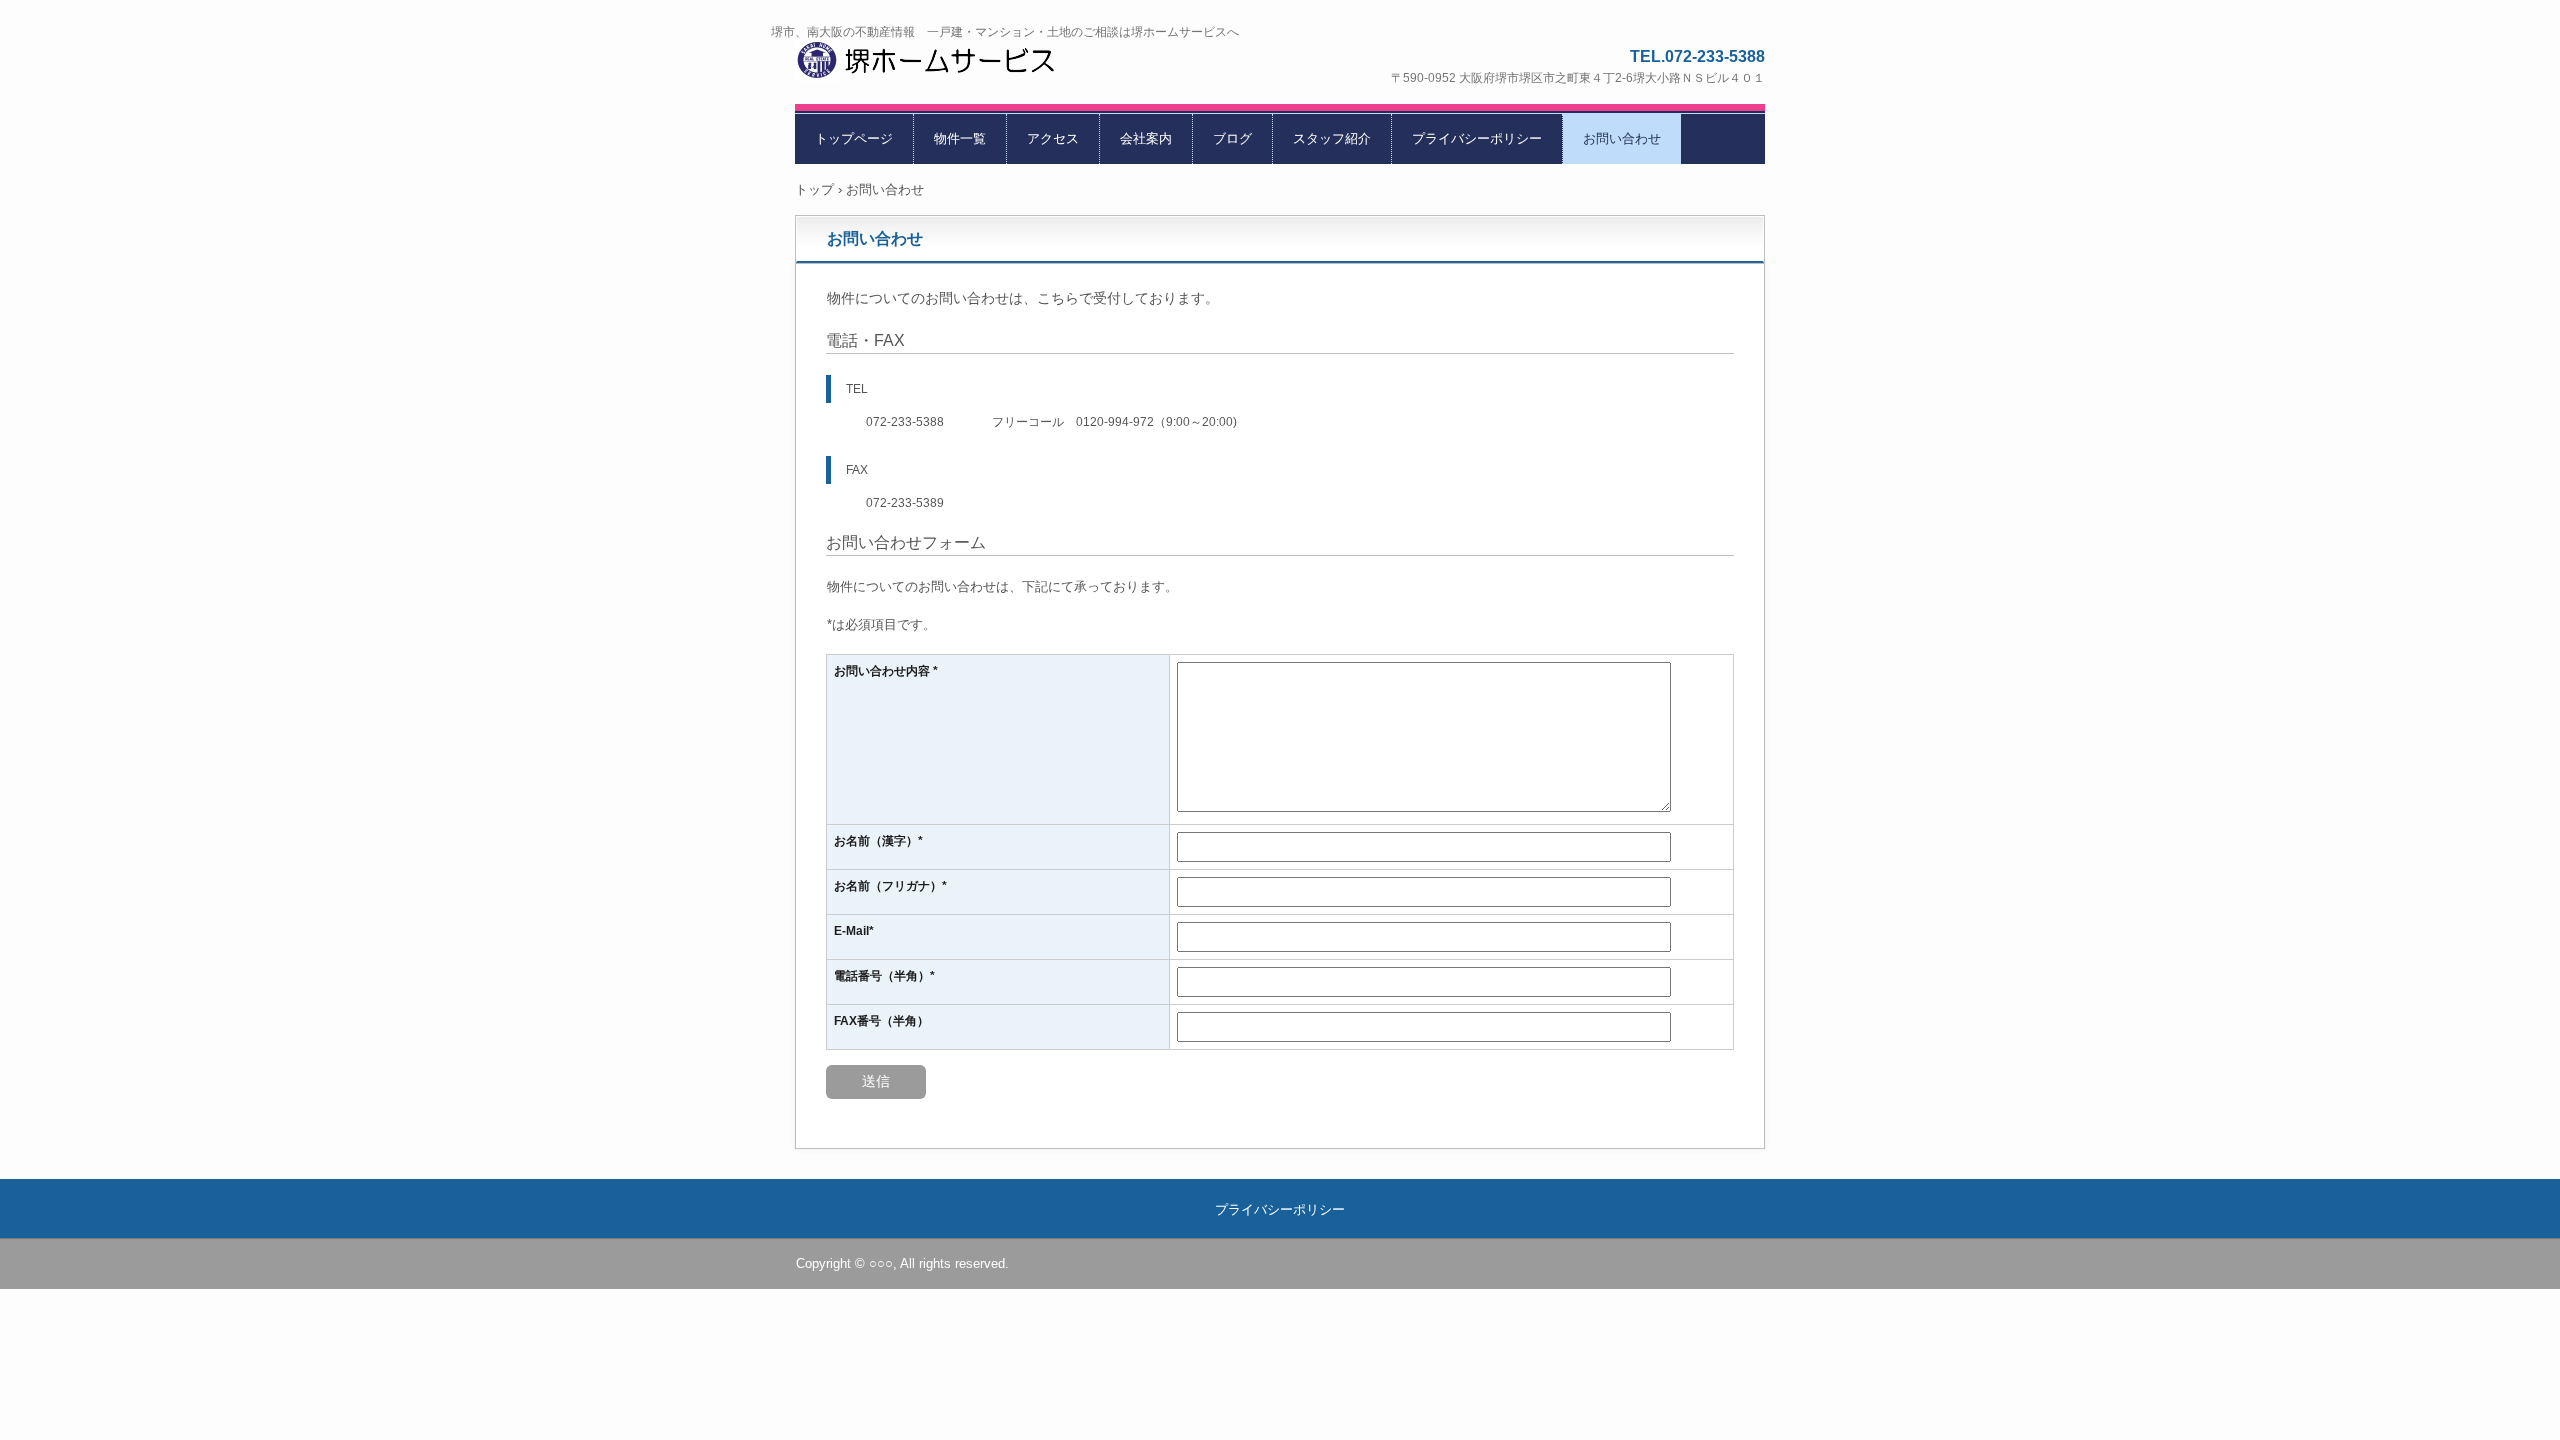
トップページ (854, 138)
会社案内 (1146, 138)
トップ (814, 189)
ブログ (1232, 138)
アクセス (1053, 138)
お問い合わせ (1622, 138)
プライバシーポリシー (1477, 138)
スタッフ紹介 (1332, 138)
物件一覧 (960, 138)
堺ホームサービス (951, 63)
